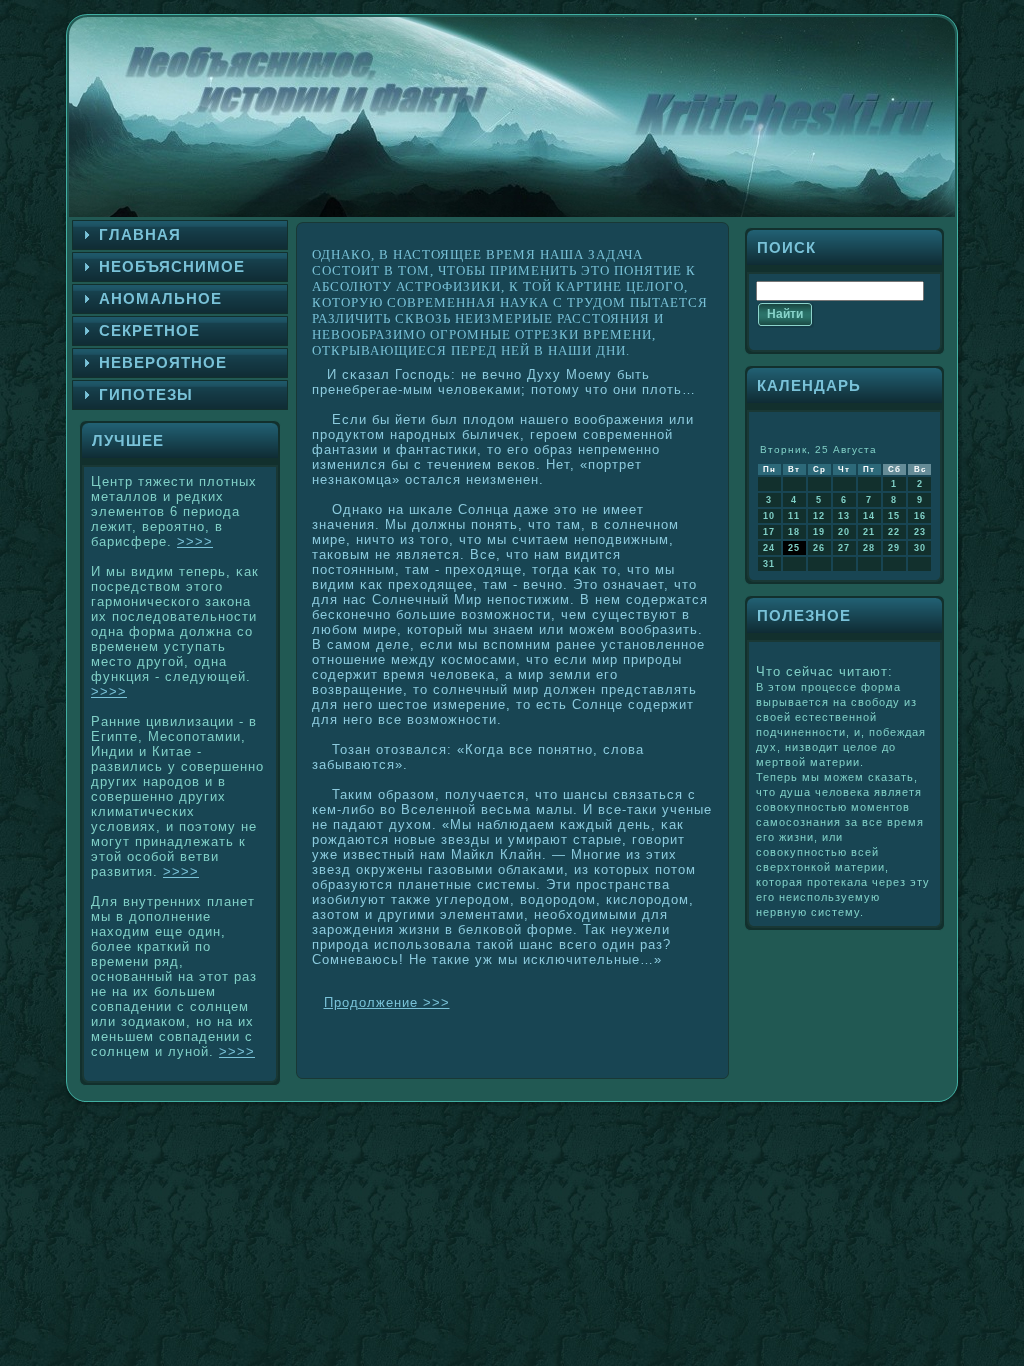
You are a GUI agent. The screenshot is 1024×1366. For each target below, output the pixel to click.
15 (894, 516)
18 (794, 532)
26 (819, 548)
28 (869, 548)
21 (869, 532)
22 (894, 532)
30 (920, 548)
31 (769, 564)
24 (769, 548)
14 (869, 516)
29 (894, 548)
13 (844, 516)
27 (844, 548)
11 (794, 516)
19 (819, 532)
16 (920, 516)
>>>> (195, 541)
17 (769, 532)
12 (819, 516)
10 (769, 516)
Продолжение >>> (387, 1002)
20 (844, 532)
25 (794, 548)
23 (920, 532)
